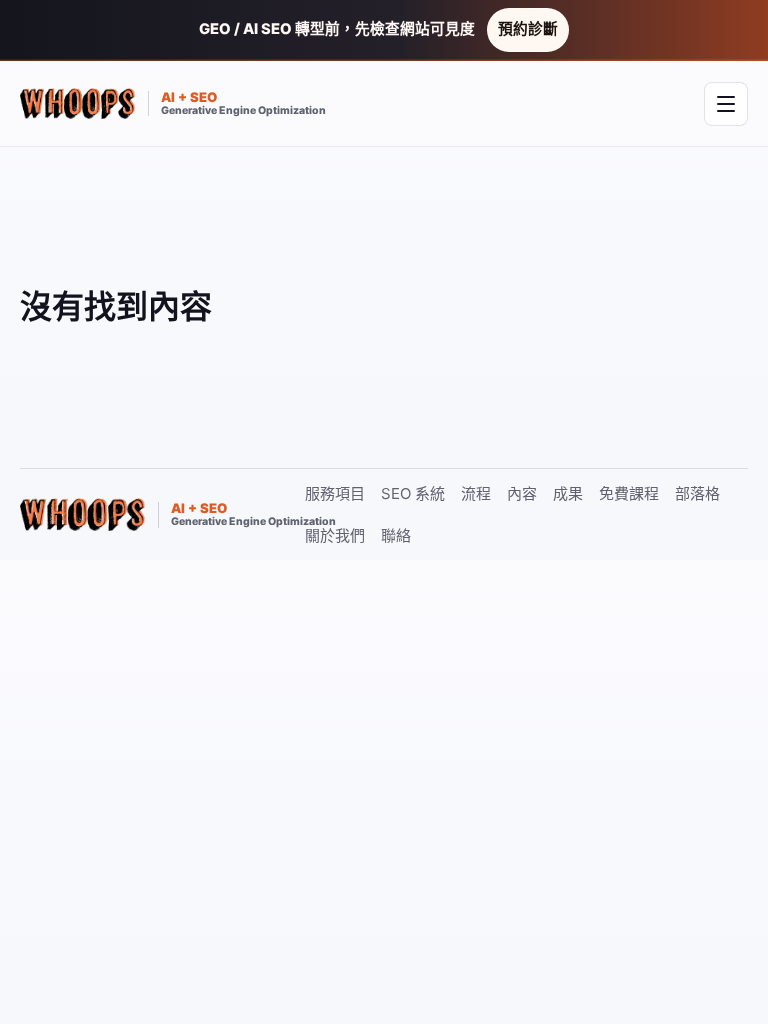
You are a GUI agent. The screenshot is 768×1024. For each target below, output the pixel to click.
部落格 (697, 493)
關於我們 (335, 535)
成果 (568, 493)
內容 (522, 493)
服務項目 (335, 493)
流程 (476, 493)
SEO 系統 (413, 493)
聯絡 (396, 535)
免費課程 (629, 493)
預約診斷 (528, 29)
